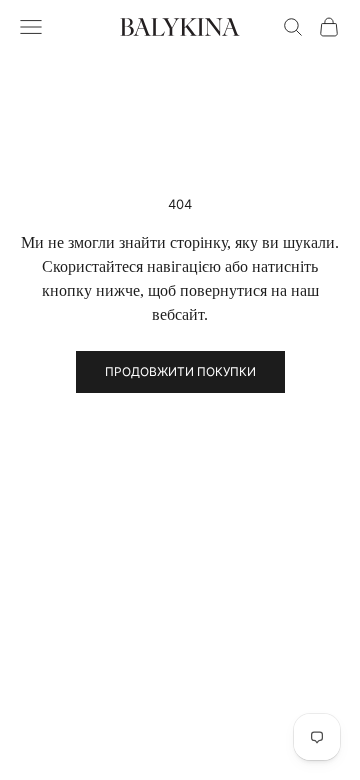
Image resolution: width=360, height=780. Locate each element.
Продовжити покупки (180, 371)
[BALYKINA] (180, 27)
